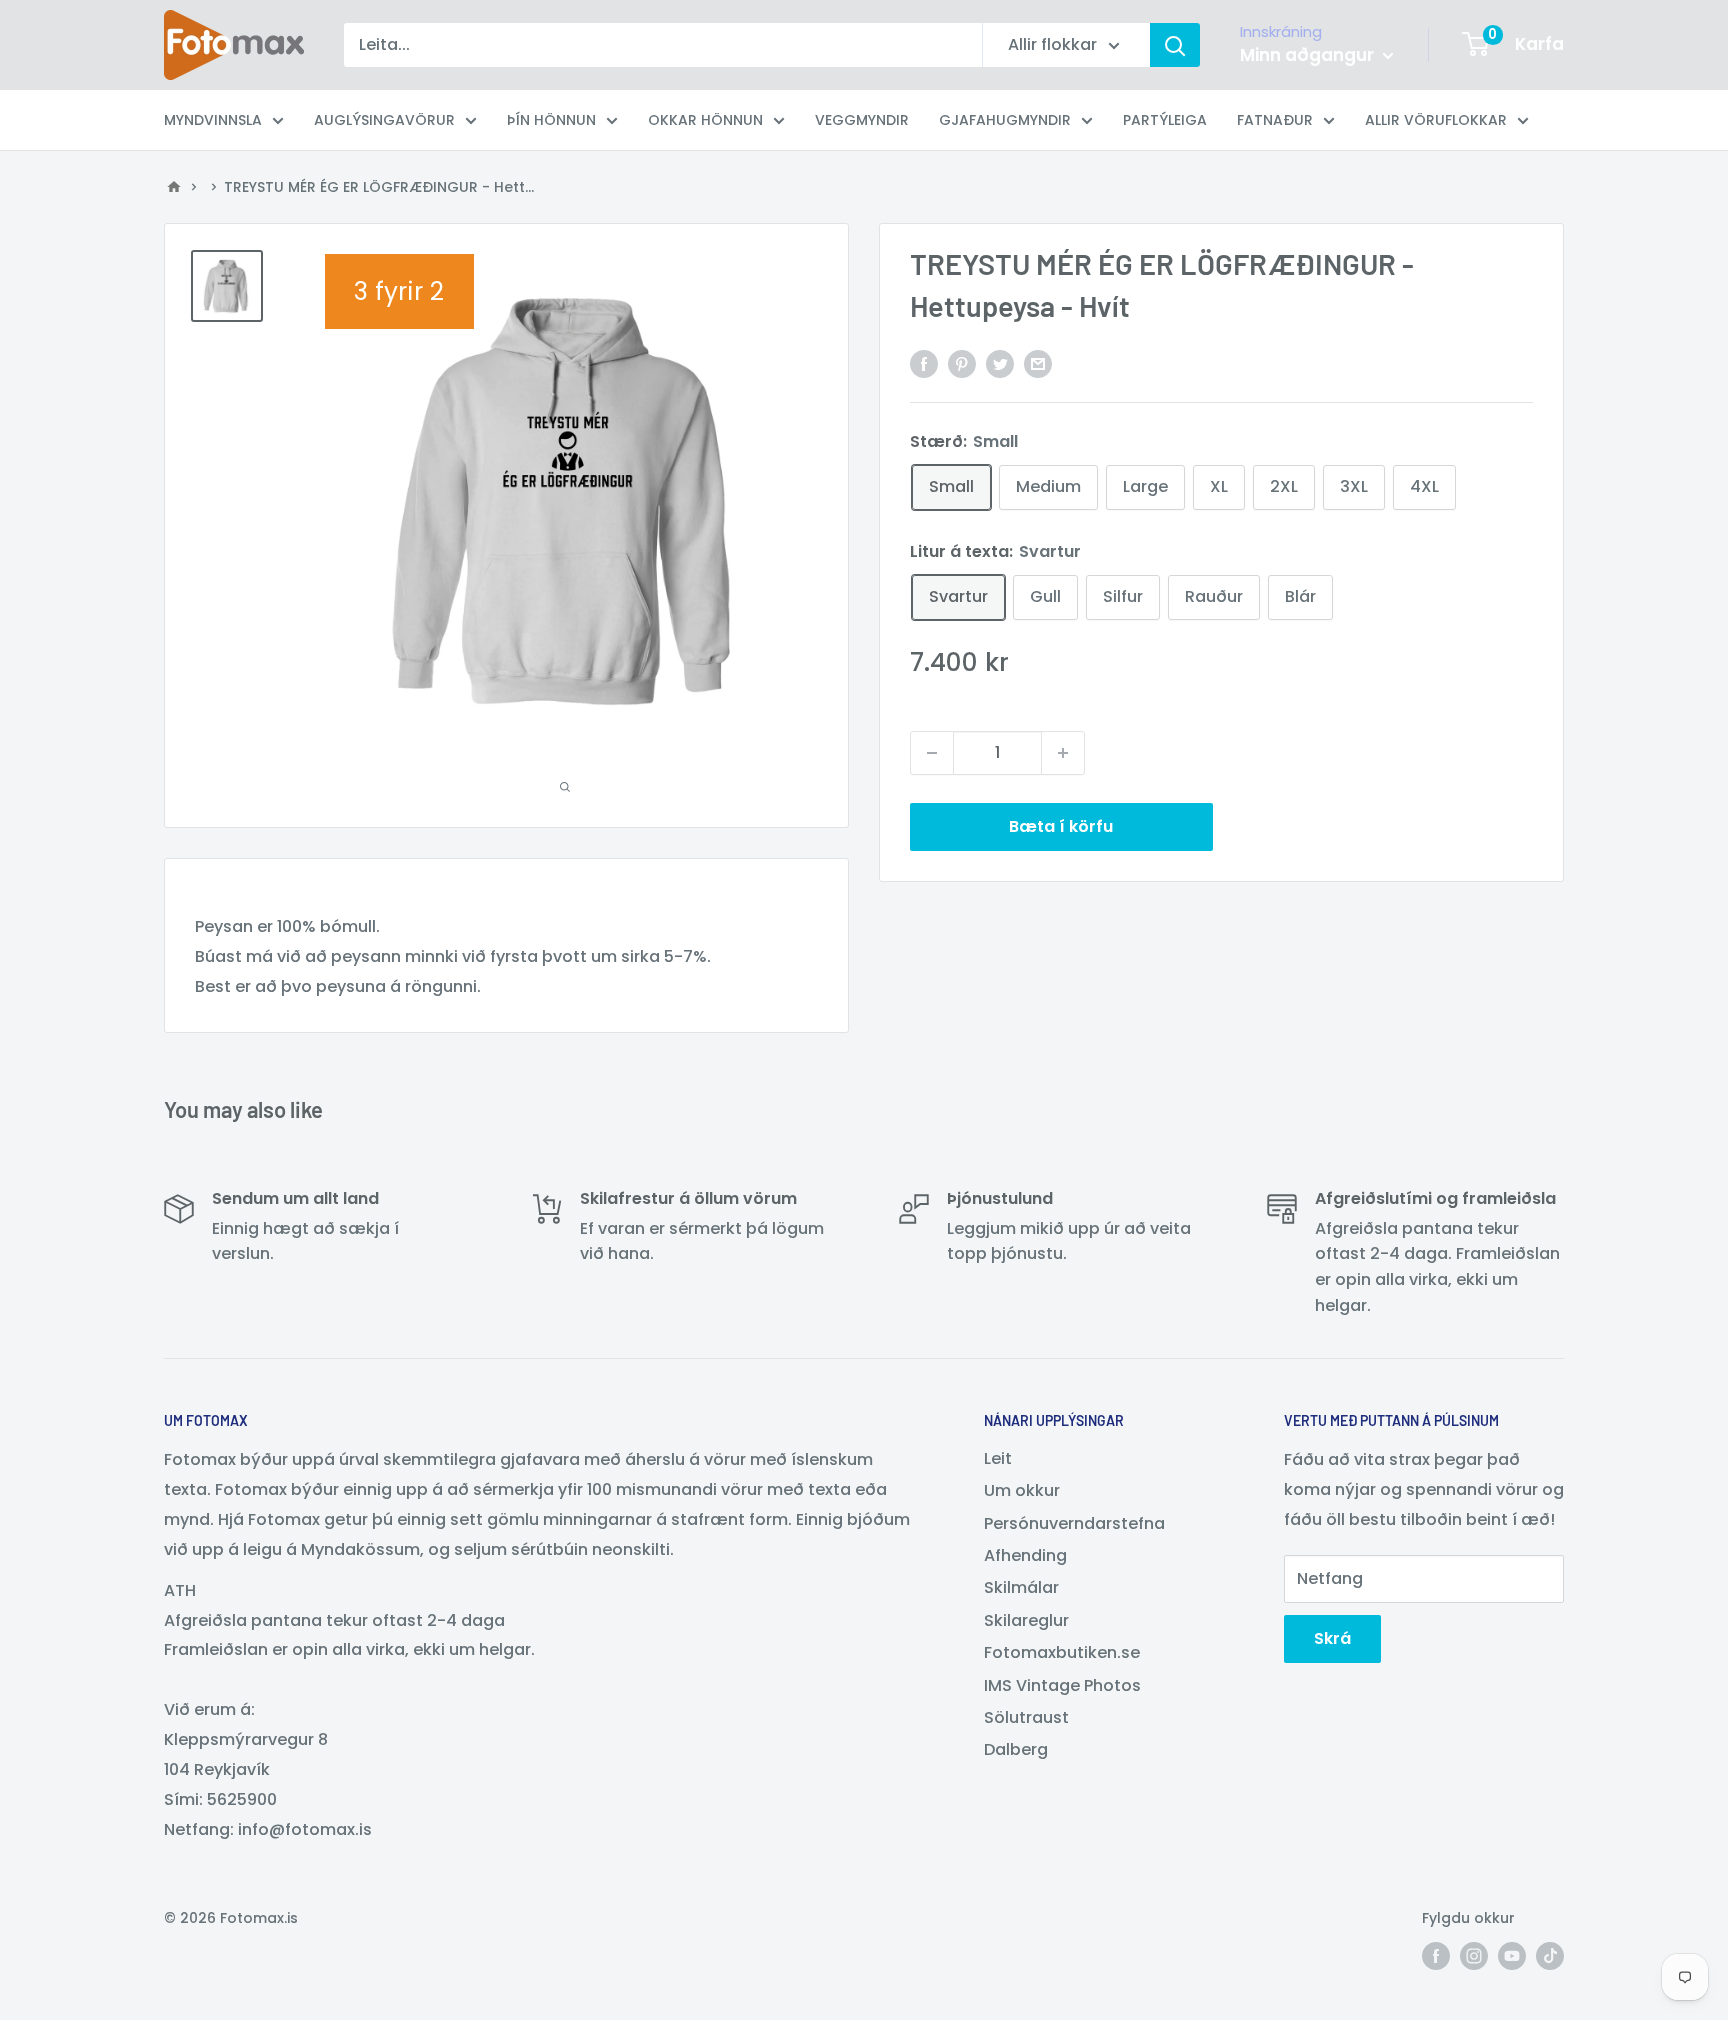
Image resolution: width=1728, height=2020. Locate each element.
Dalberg (1016, 1749)
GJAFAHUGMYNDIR (1005, 120)
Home (174, 187)
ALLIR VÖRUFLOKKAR (1436, 120)
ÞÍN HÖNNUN (551, 120)
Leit (998, 1458)
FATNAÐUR (1275, 120)
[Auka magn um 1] (1063, 753)
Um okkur (1022, 1490)
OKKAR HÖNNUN (705, 120)
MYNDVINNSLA (213, 120)
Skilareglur (1026, 1620)
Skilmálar (1021, 1587)
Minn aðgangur (1309, 55)
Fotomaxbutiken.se (1062, 1652)
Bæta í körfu (1061, 826)
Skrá (1332, 1638)
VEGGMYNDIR (862, 120)
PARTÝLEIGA (1165, 120)
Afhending (1025, 1555)
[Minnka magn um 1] (932, 753)
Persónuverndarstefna (1074, 1523)
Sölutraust (1026, 1717)
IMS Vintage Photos (1062, 1685)
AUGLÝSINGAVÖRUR (384, 120)
